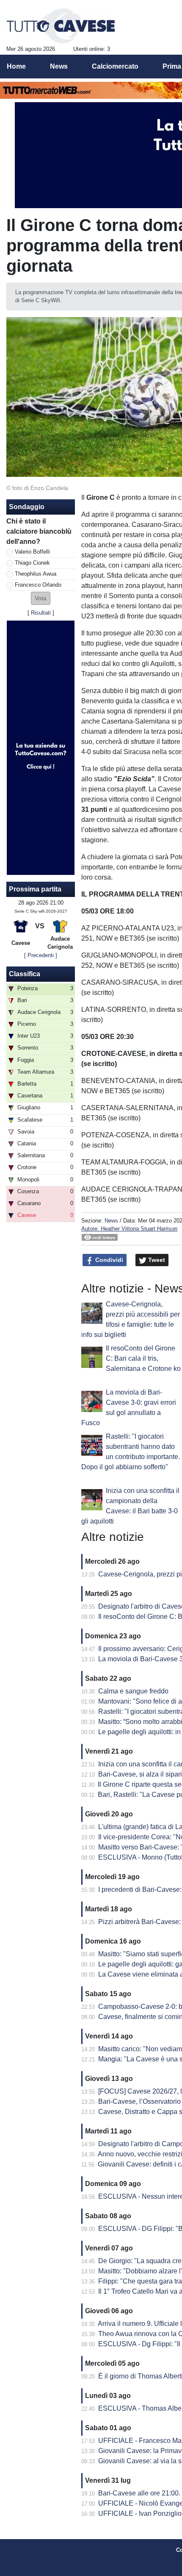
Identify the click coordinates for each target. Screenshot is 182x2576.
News (111, 1221)
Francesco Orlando (38, 585)
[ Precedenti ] (41, 955)
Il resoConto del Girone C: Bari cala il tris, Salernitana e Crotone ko (143, 1358)
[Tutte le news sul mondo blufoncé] (61, 26)
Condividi (108, 1260)
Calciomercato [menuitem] (115, 66)
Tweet (156, 1260)
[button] (41, 598)
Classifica (25, 974)
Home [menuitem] (16, 66)
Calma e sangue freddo (133, 1691)
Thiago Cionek (32, 563)
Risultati (41, 613)
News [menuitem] (59, 66)
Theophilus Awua (36, 574)
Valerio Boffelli (32, 552)
